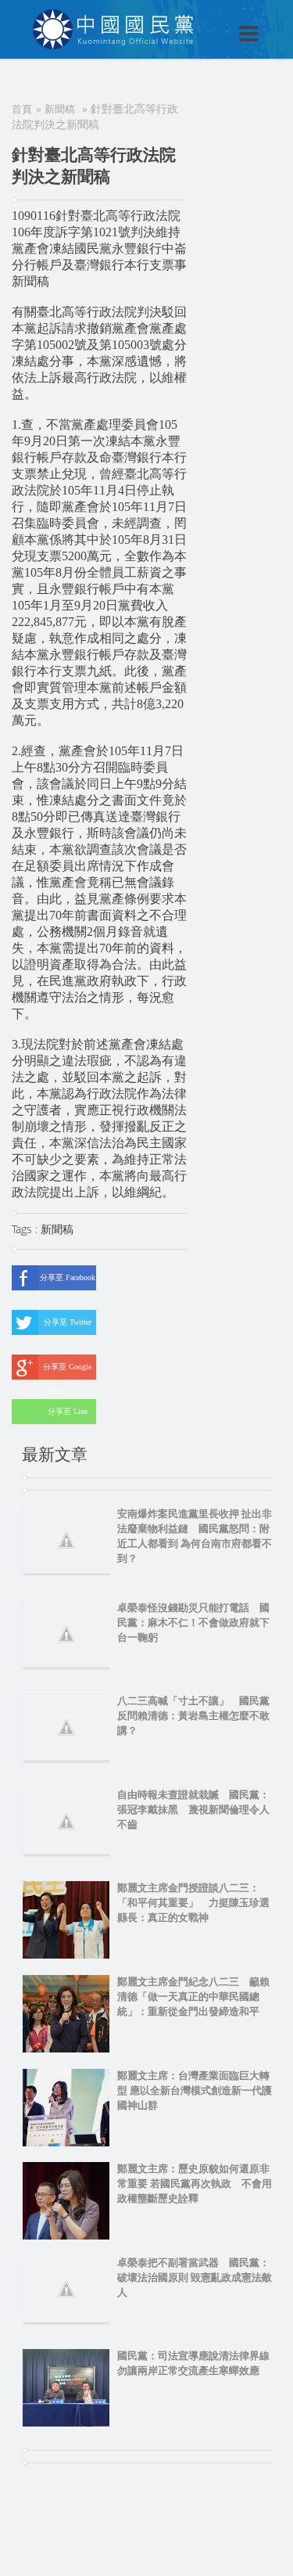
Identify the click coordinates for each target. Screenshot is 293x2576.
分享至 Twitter (68, 1322)
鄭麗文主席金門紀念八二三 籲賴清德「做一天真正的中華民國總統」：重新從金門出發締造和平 (193, 1997)
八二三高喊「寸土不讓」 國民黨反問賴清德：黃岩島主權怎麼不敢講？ (193, 1716)
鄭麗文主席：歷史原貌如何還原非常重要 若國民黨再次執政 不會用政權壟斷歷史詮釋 (195, 2184)
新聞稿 (60, 109)
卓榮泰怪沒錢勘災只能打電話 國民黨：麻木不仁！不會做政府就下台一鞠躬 (193, 1623)
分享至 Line (68, 1411)
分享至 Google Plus (67, 1371)
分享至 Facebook (68, 1277)
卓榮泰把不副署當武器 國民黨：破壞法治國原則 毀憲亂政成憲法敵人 (195, 2277)
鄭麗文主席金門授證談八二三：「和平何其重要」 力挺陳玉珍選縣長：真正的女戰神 (193, 1903)
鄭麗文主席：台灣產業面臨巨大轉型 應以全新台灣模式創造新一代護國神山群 (195, 2090)
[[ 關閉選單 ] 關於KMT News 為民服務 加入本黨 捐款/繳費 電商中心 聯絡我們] (208, 17)
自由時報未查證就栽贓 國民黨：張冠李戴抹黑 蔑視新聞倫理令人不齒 (193, 1810)
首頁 (22, 109)
